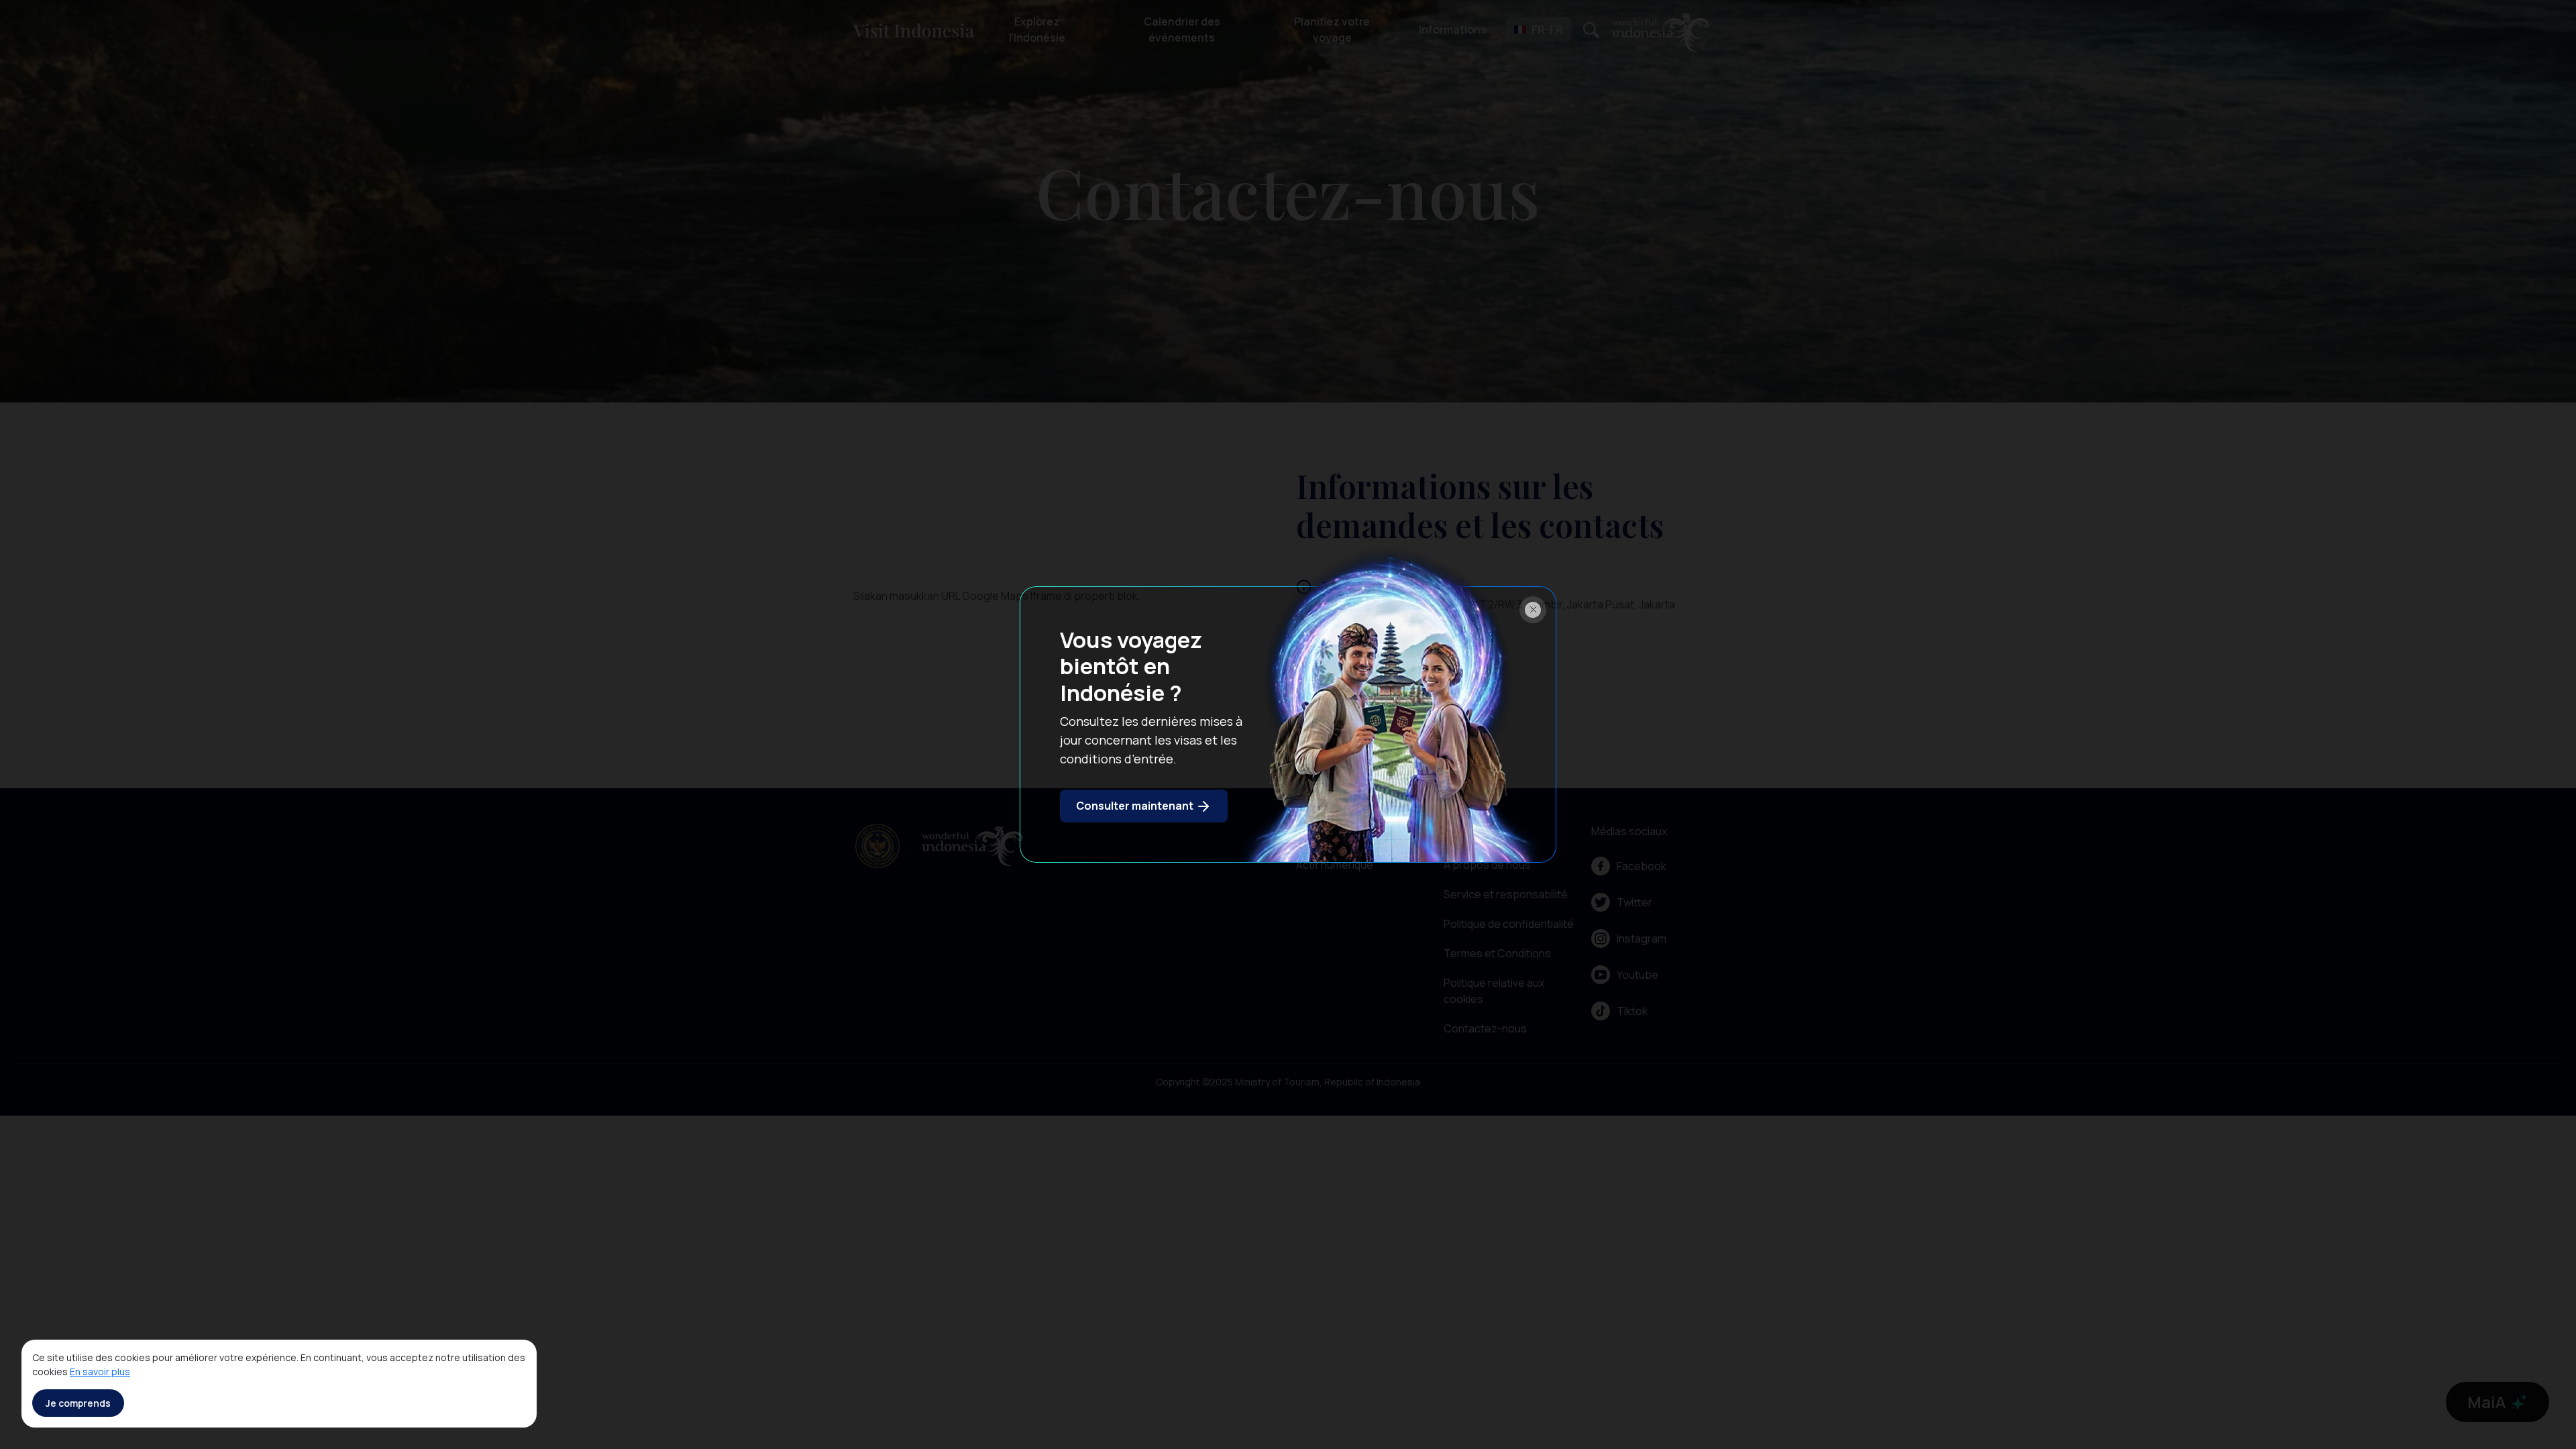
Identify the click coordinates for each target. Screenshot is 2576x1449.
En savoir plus (100, 1372)
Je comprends (78, 1403)
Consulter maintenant (1136, 806)
